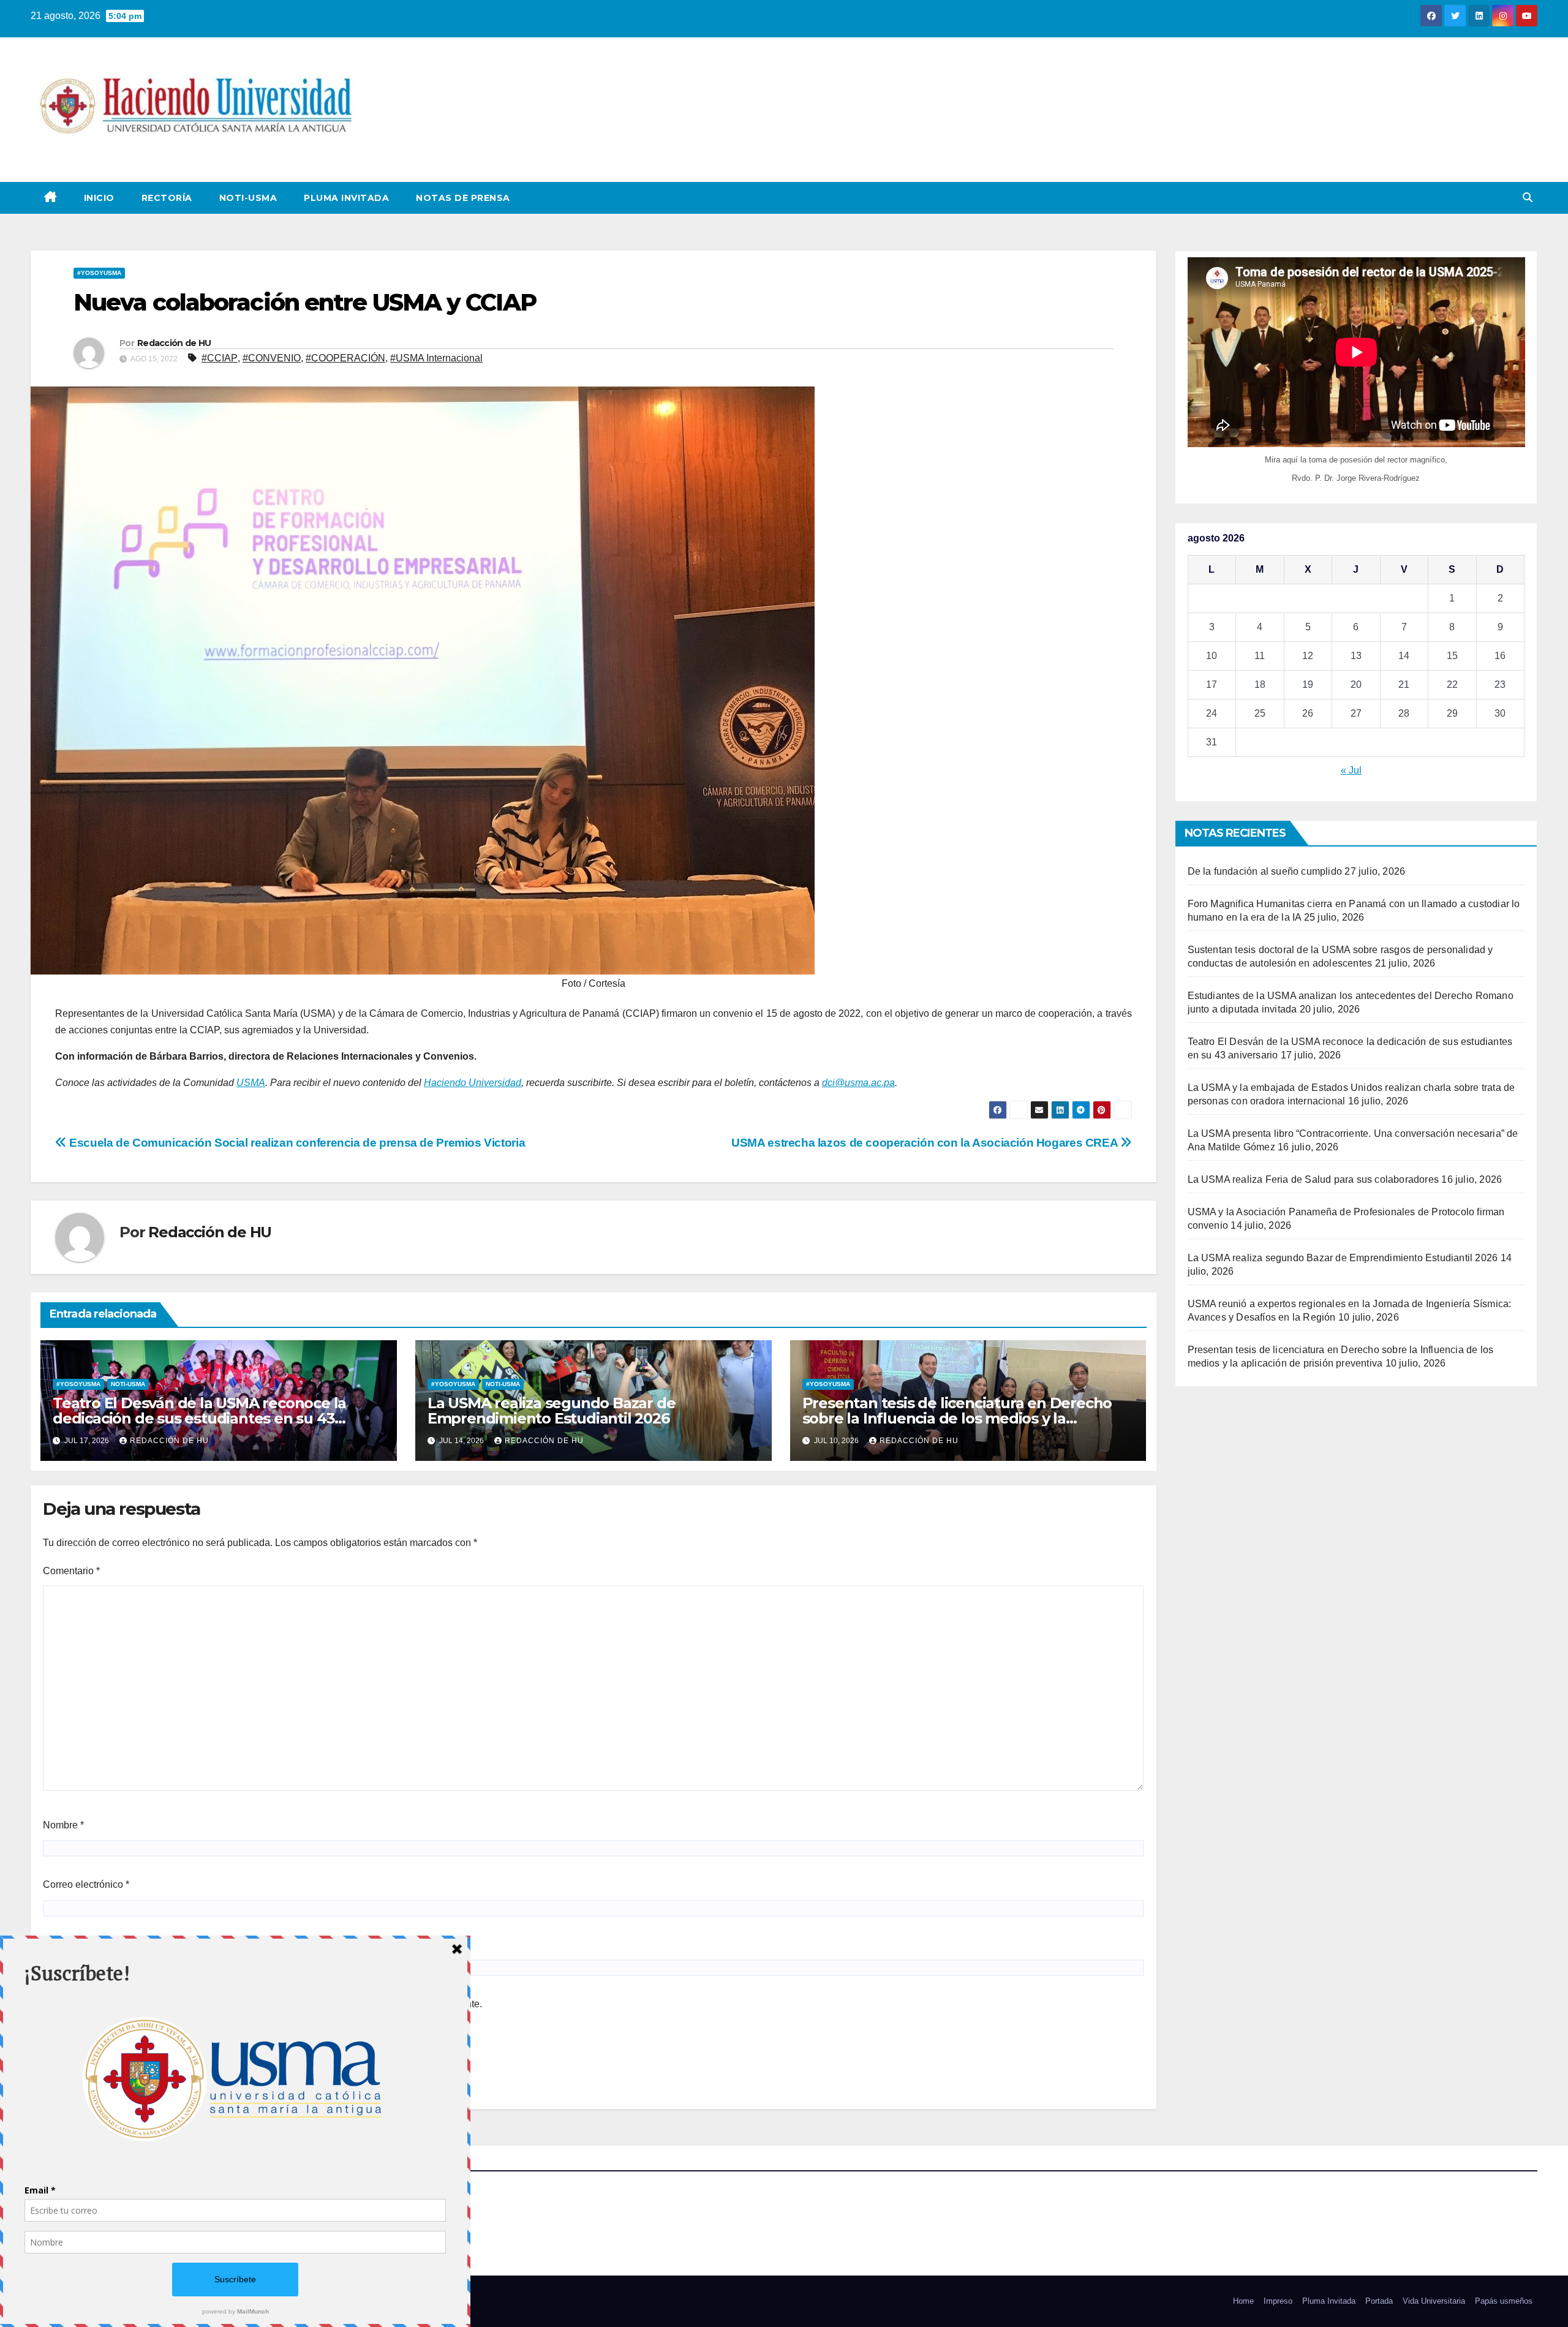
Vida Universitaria (1434, 2301)
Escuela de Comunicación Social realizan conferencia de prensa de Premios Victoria (296, 1143)
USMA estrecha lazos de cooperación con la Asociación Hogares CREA (926, 1143)
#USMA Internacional (436, 358)
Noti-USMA (248, 198)
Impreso (1278, 2301)
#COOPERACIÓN (345, 358)
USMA (251, 1083)
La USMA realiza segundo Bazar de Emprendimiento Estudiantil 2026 (552, 1411)
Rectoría (167, 198)
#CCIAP (220, 358)
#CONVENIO (272, 358)
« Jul (1351, 770)
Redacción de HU (174, 343)
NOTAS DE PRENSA (463, 198)
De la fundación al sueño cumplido (1265, 871)
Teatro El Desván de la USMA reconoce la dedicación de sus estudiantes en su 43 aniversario (199, 1418)
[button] (1528, 198)
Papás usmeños (1504, 2301)
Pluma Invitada (346, 198)
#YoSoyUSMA (99, 273)
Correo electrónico (86, 1884)
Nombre (63, 1825)
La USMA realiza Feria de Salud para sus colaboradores (1314, 1179)
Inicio (99, 198)
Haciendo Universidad (473, 1083)
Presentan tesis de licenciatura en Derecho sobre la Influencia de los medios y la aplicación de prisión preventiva (957, 1418)
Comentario (71, 1571)
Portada (1379, 2301)
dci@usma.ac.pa (858, 1083)
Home (1243, 2301)
